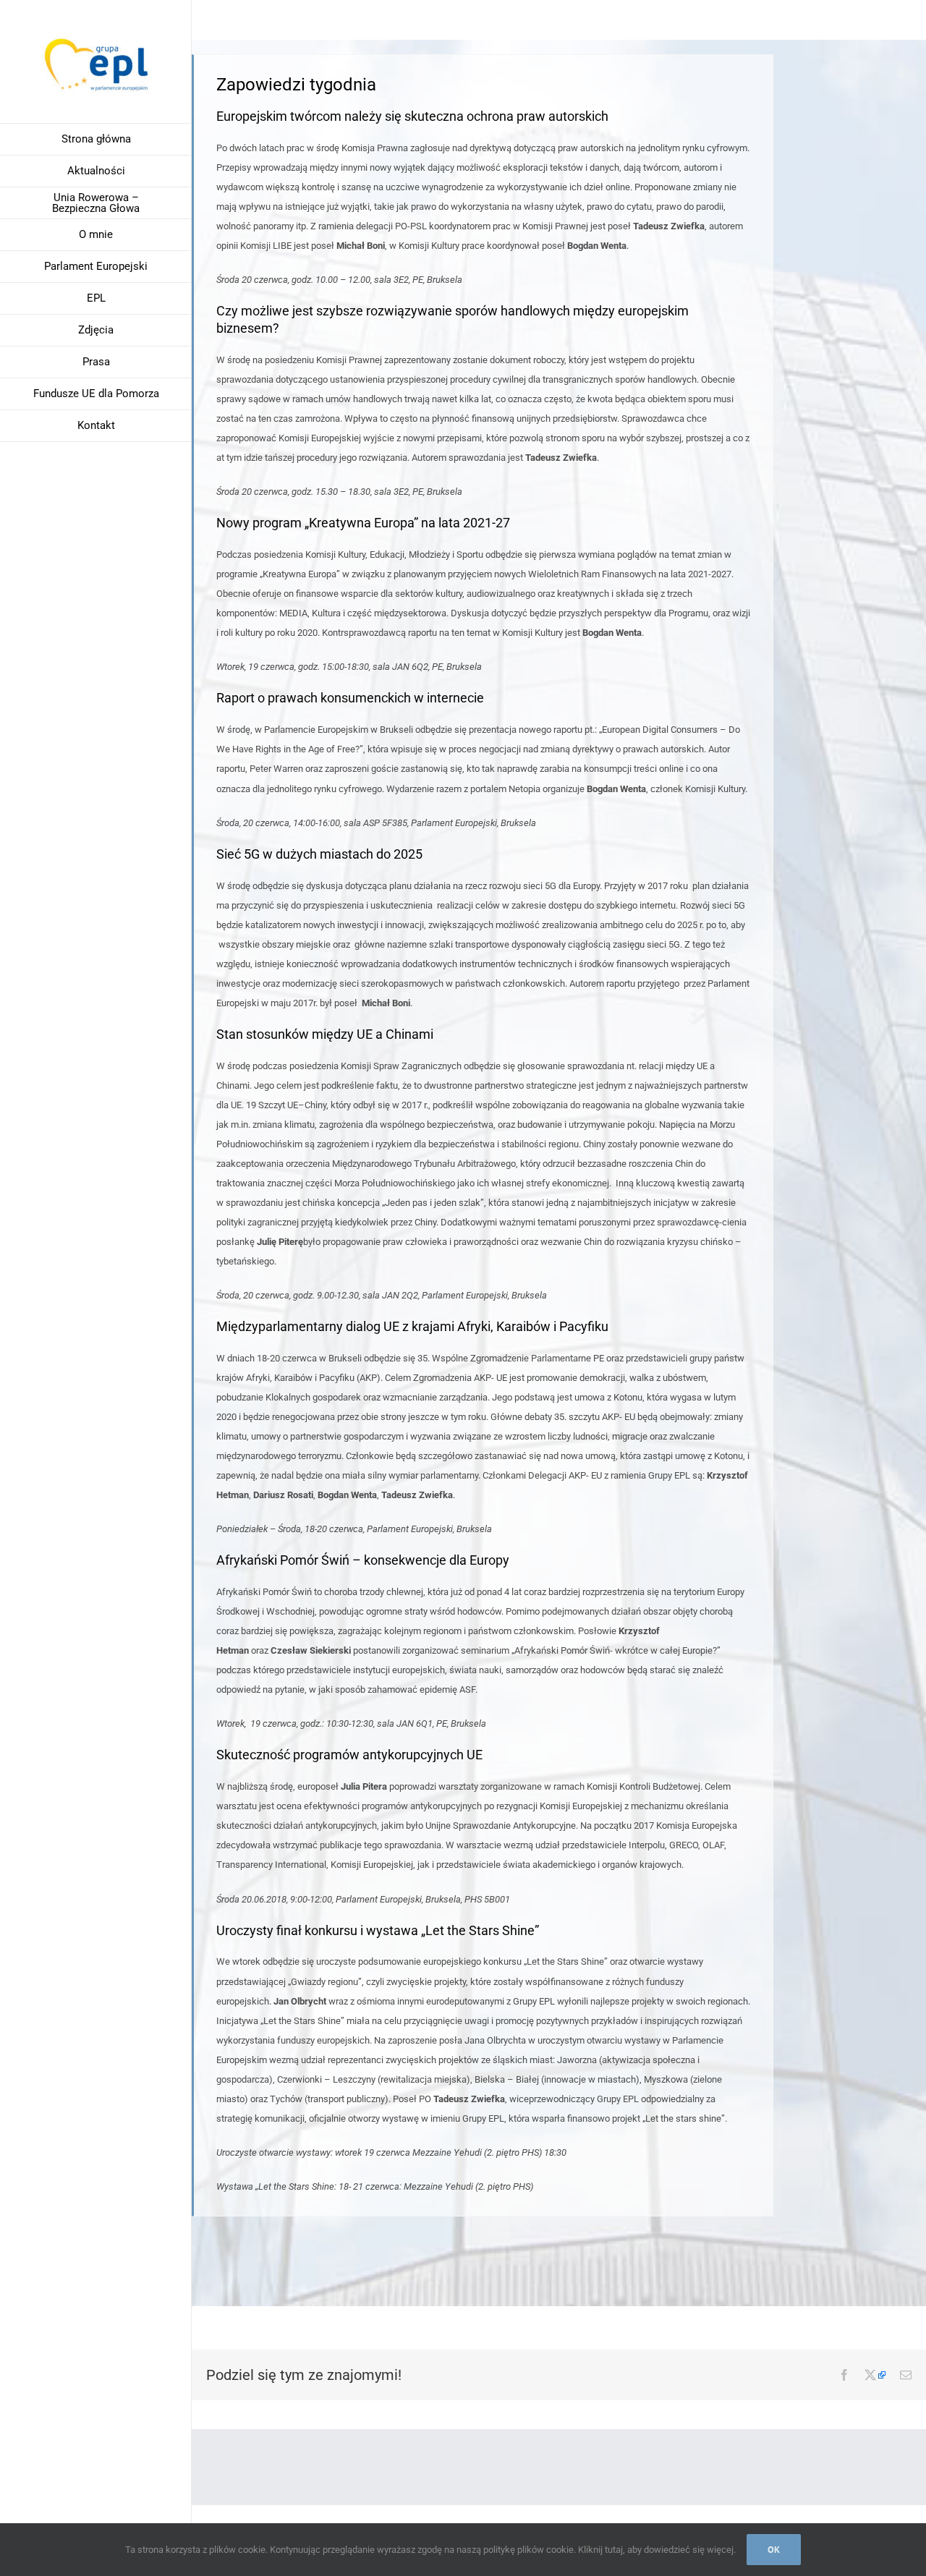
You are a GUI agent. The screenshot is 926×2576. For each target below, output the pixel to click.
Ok (774, 2550)
